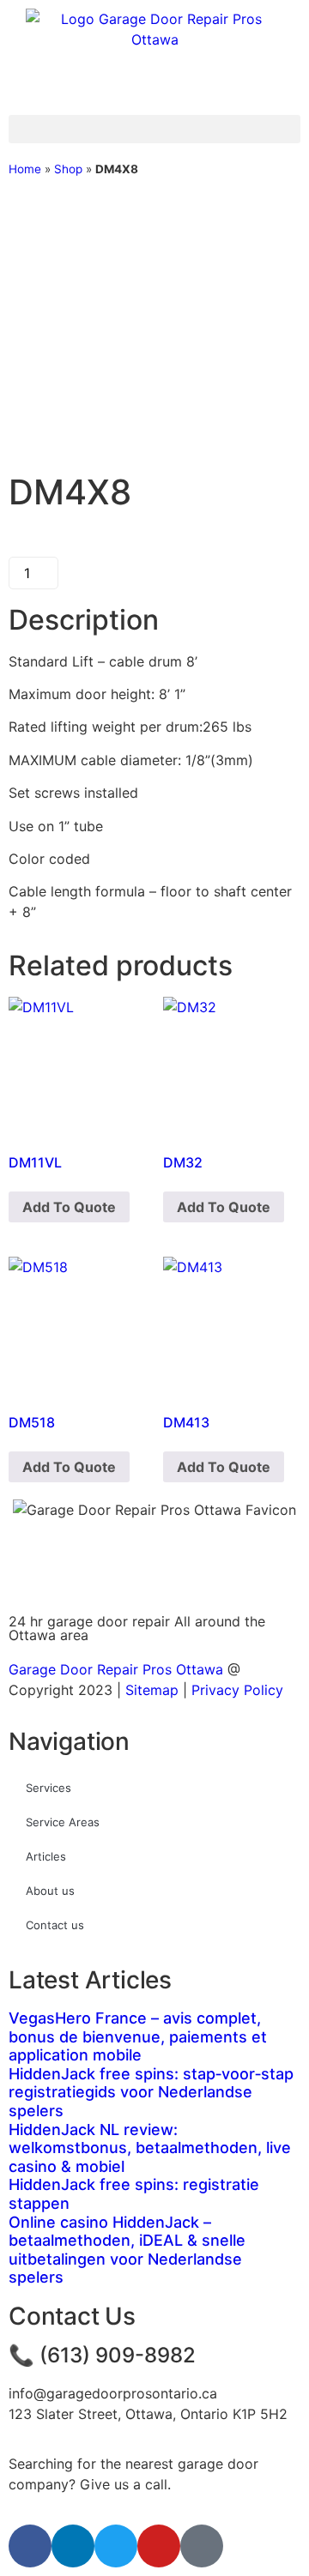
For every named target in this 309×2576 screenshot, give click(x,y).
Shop (68, 169)
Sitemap (152, 1690)
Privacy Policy (237, 1690)
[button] (154, 129)
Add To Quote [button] (69, 1207)
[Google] (202, 2546)
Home (25, 169)
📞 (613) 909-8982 (102, 2355)
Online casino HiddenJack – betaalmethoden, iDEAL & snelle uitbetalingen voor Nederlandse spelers (127, 2250)
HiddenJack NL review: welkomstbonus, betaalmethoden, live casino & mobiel (150, 2148)
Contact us (55, 1925)
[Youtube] (159, 2546)
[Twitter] (116, 2546)
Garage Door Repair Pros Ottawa (116, 1669)
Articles (46, 1856)
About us (50, 1891)
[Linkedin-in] (73, 2546)
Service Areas (63, 1822)
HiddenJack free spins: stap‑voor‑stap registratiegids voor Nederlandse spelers (151, 2092)
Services (48, 1788)
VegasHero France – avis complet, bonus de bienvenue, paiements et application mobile (138, 2036)
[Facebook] (30, 2546)
